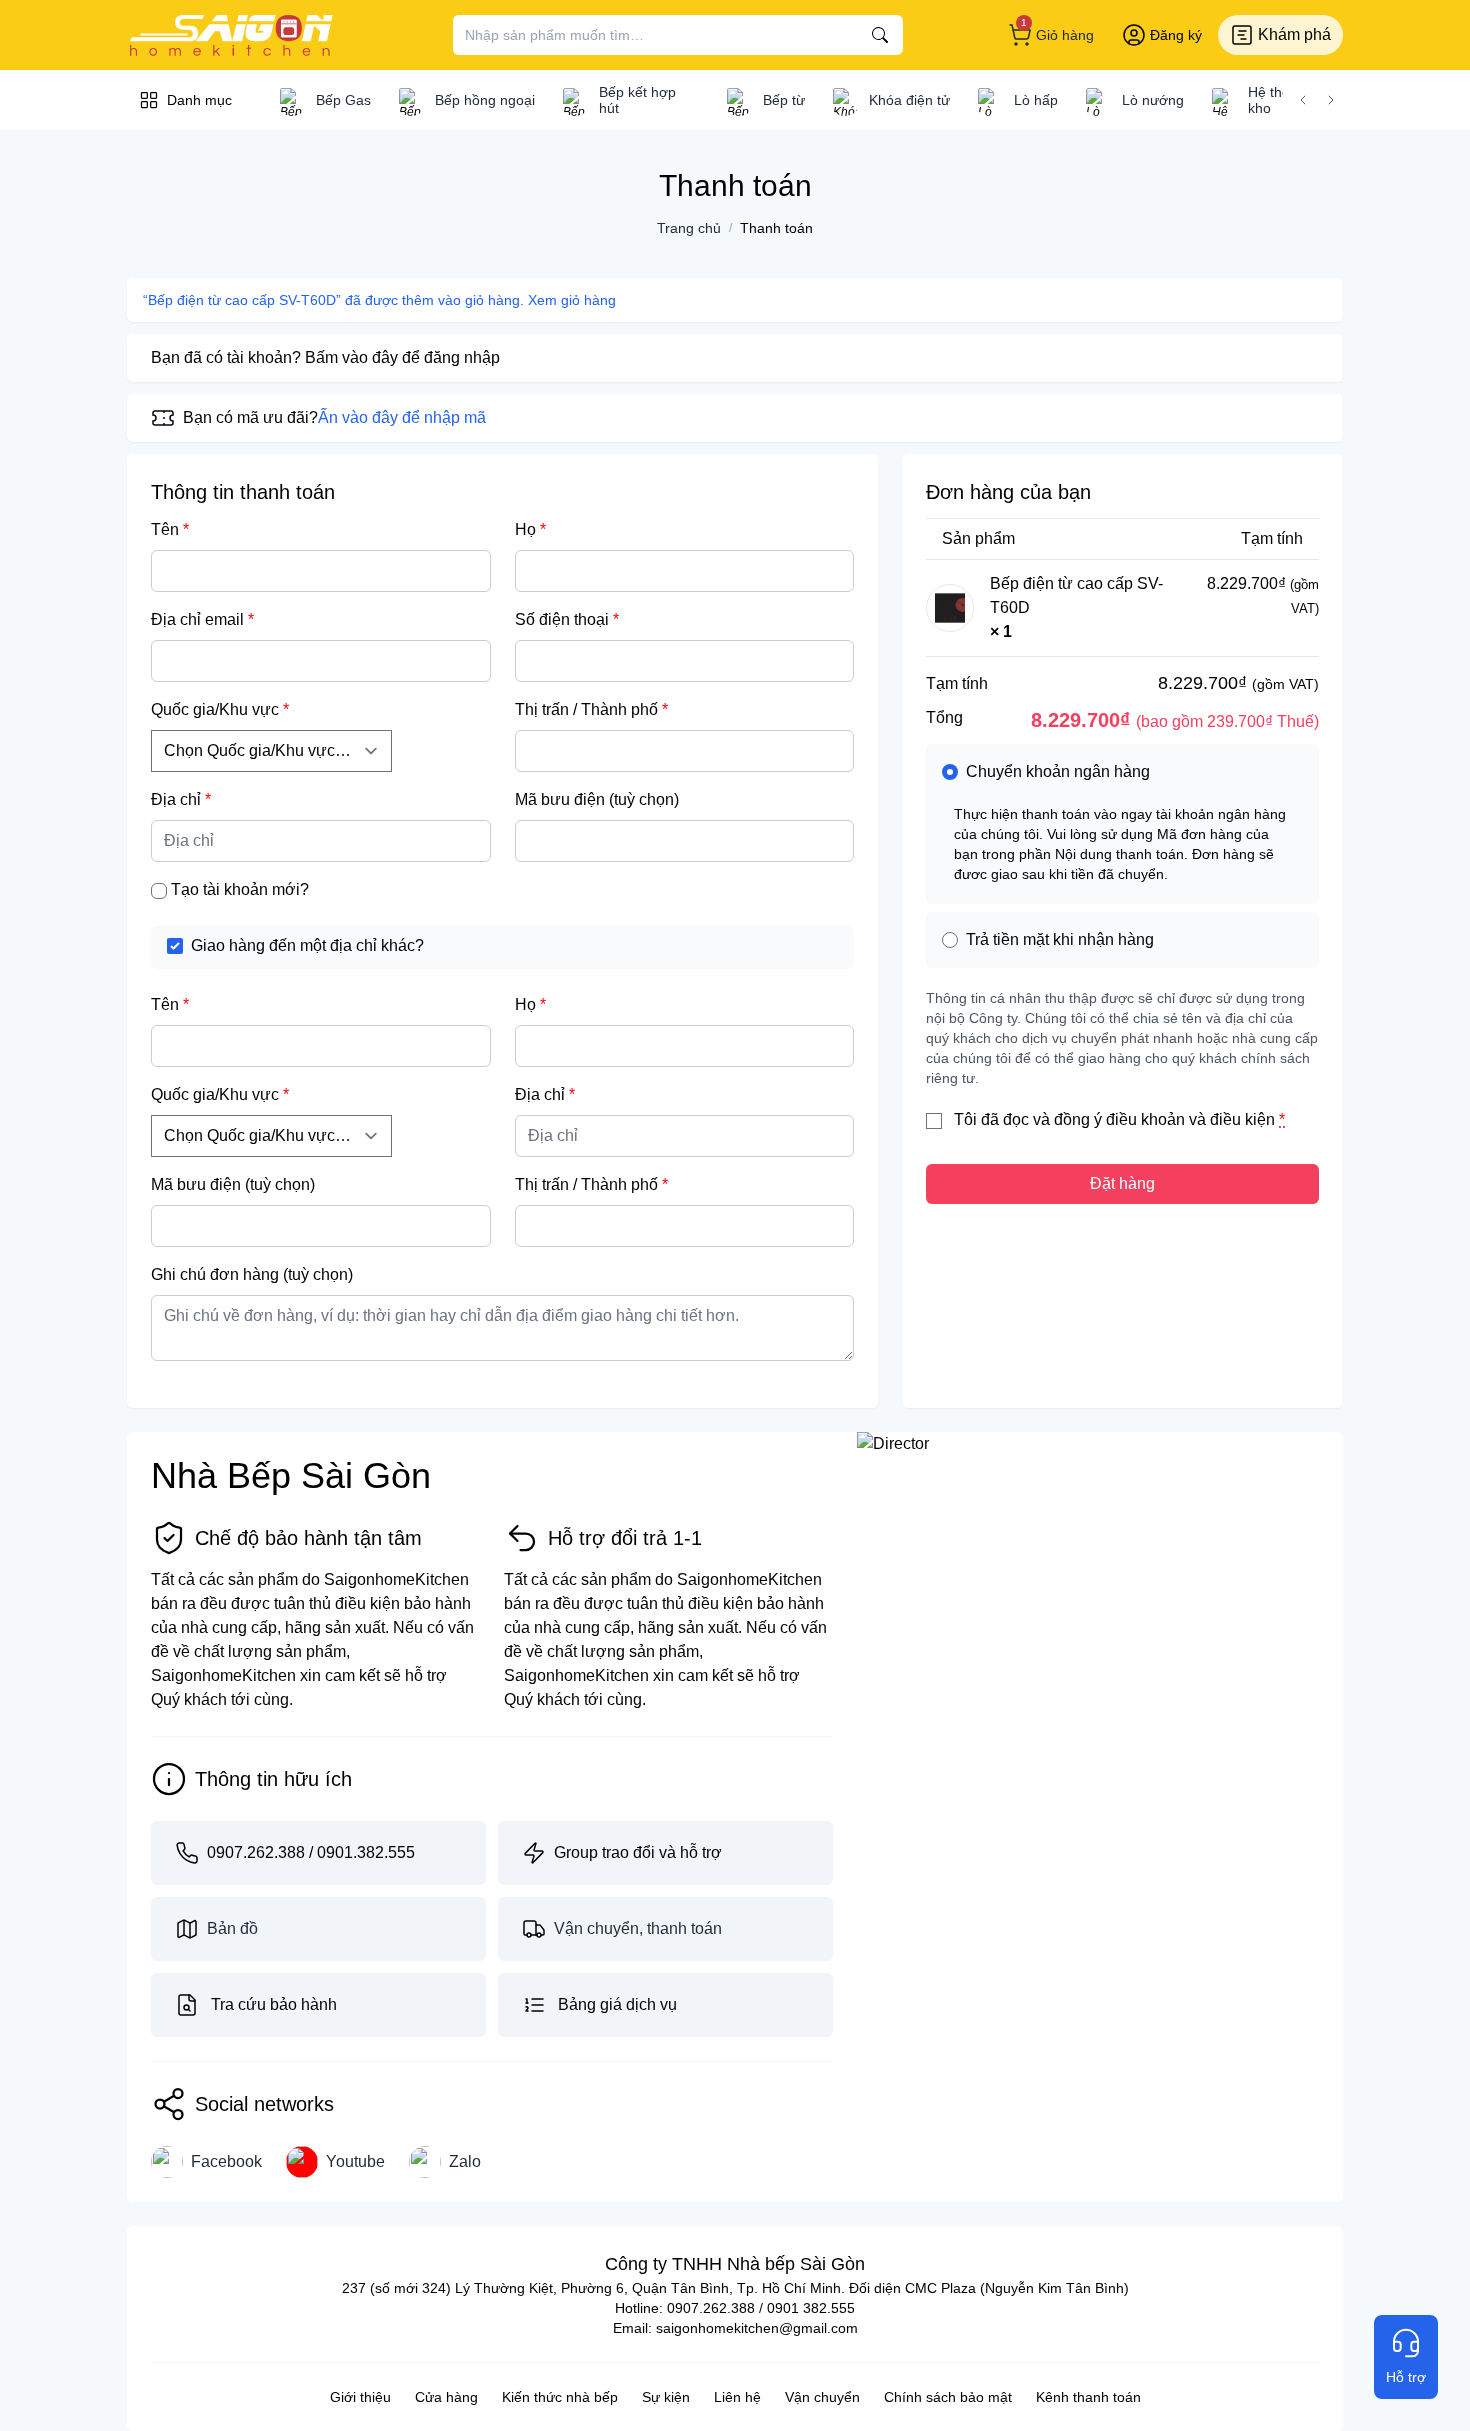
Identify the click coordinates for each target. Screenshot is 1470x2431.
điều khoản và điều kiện (1190, 1119)
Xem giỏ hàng (572, 300)
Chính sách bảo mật (948, 2397)
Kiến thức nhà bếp (560, 2397)
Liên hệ (737, 2397)
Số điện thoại (567, 619)
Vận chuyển (822, 2397)
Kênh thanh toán (1088, 2397)
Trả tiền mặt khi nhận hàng (1060, 939)
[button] (1303, 100)
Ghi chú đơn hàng (252, 1274)
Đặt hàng (1122, 1183)
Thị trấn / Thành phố (591, 709)
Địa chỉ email (202, 619)
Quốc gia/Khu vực (220, 709)
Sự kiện (666, 2397)
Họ (530, 529)
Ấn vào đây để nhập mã (402, 417)
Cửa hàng (446, 2397)
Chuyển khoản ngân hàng (1058, 771)
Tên (170, 529)
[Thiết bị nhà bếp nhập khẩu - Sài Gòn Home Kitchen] (231, 35)
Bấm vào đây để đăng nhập (402, 357)
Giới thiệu (360, 2397)
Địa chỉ (181, 799)
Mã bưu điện (597, 799)
